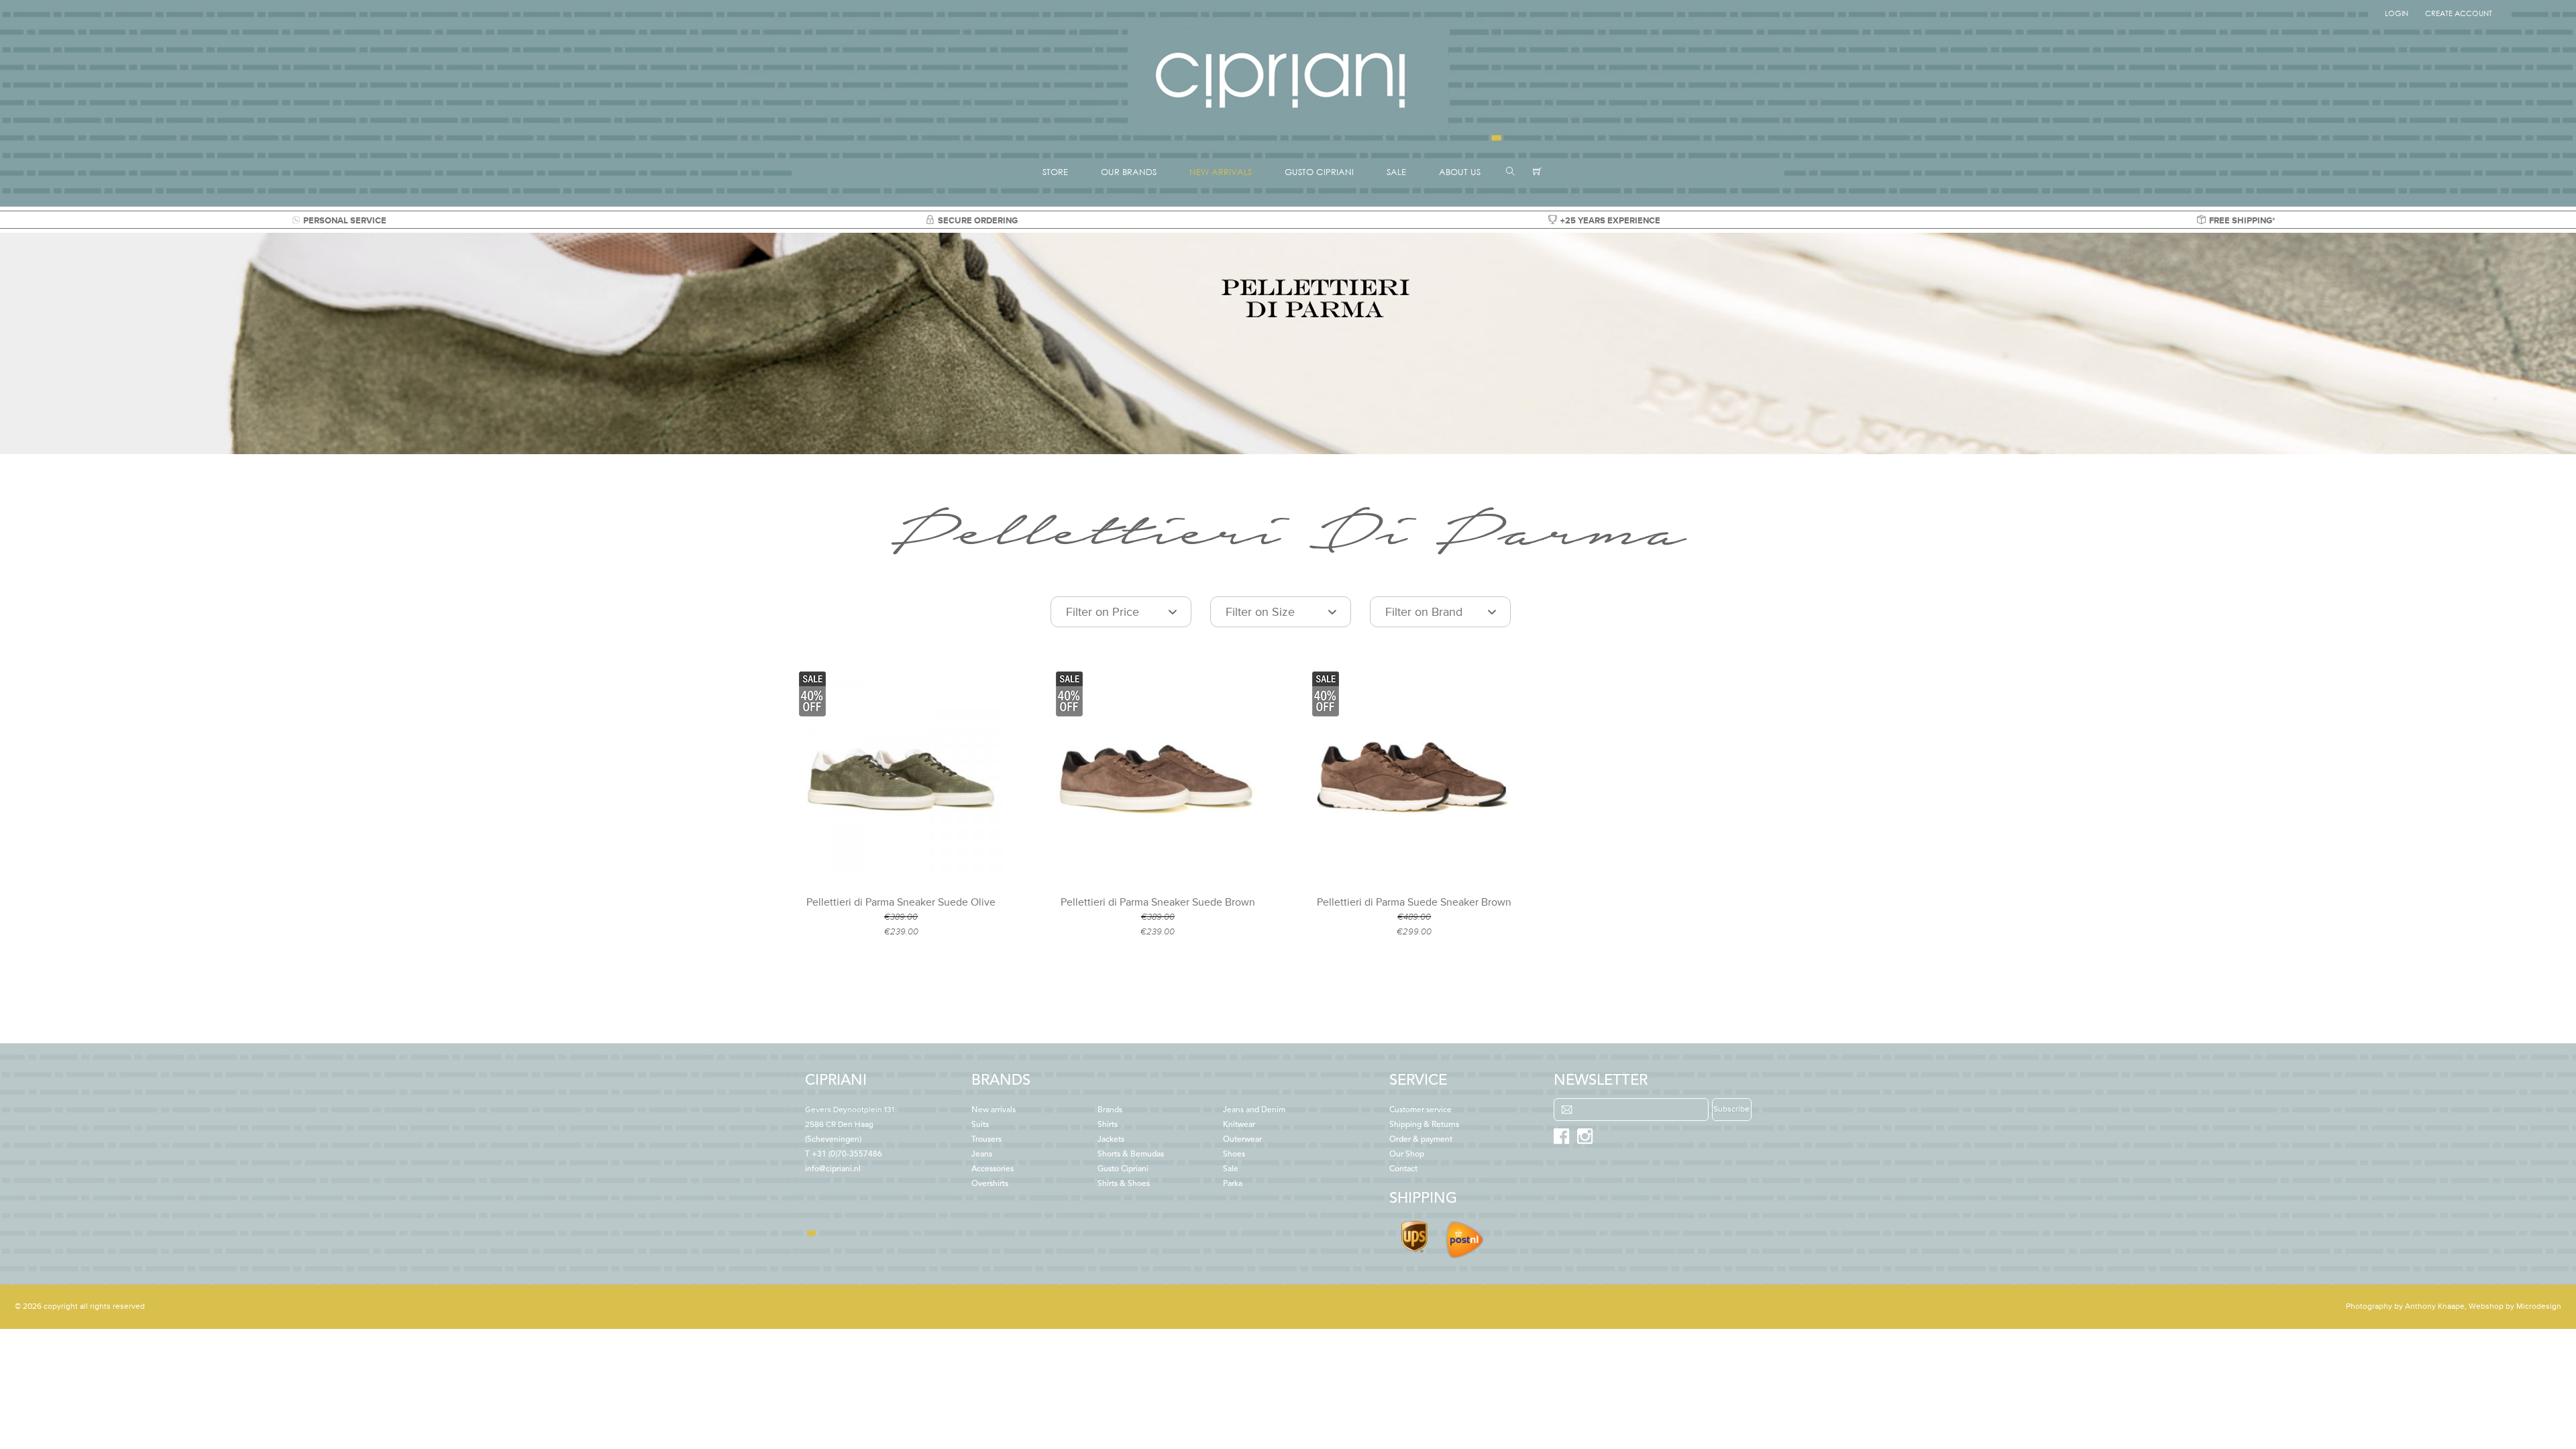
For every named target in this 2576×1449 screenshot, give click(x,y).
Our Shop (1407, 1155)
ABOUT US (1460, 172)
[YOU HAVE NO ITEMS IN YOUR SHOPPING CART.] (1537, 172)
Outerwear (1242, 1140)
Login (2397, 13)
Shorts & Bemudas (1131, 1155)
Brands (1110, 1110)
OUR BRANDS (1129, 172)
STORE (1055, 172)
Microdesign (2539, 1306)
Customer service (1420, 1110)
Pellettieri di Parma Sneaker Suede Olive (901, 902)
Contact (1403, 1169)
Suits (980, 1125)
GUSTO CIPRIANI (1319, 172)
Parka (1233, 1184)
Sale (1231, 1169)
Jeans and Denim (1254, 1110)
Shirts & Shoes (1124, 1184)
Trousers (986, 1140)
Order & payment (1421, 1140)
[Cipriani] (1288, 130)
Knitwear (1239, 1125)
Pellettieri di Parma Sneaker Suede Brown (1158, 902)
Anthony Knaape (2435, 1306)
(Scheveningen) (850, 1125)
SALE (1396, 172)
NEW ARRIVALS (1221, 172)
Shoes (1234, 1155)
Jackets (1111, 1140)
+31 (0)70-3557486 (847, 1155)
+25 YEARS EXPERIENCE (1610, 221)
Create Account (2459, 13)
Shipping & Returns (1424, 1125)
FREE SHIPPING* (2242, 221)
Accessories (992, 1169)
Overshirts (990, 1184)
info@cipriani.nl (833, 1169)
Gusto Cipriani (1123, 1169)
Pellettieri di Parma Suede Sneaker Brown (1414, 902)
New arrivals (994, 1110)
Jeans (982, 1155)
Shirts (1108, 1125)
